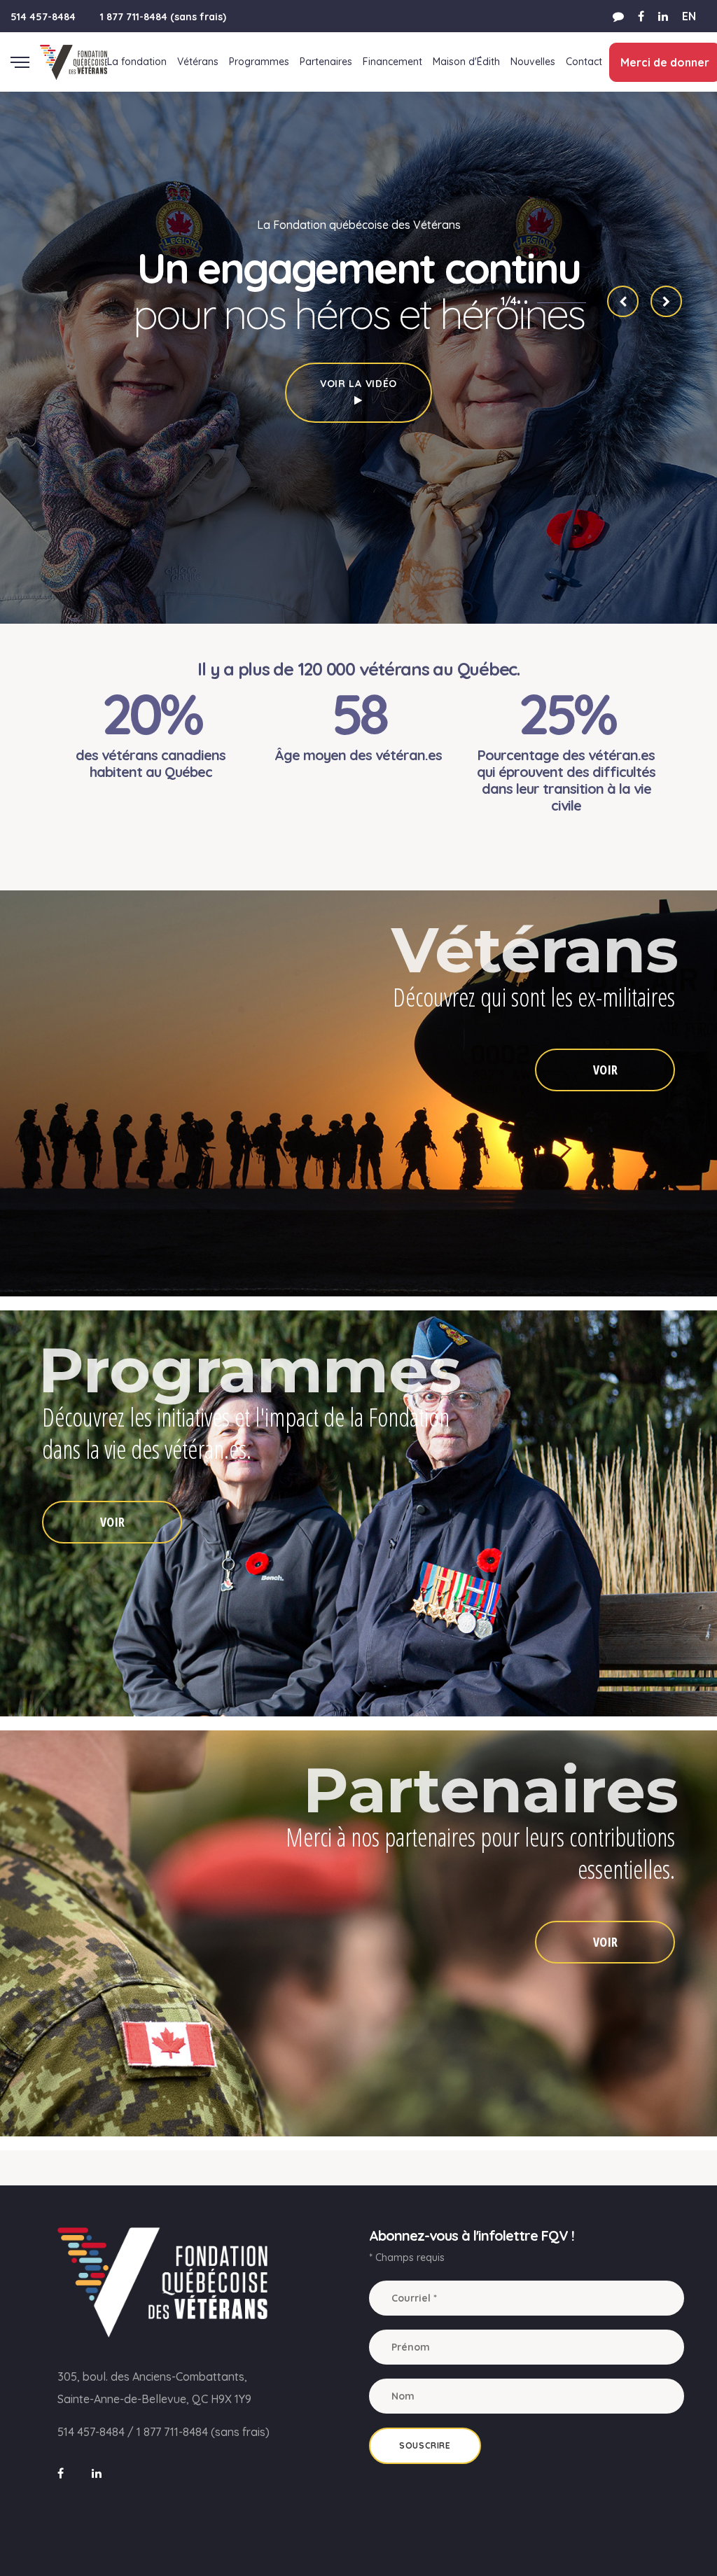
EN (689, 16)
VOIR (605, 1070)
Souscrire (425, 2445)
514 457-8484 (43, 17)
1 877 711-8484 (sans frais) (163, 17)
